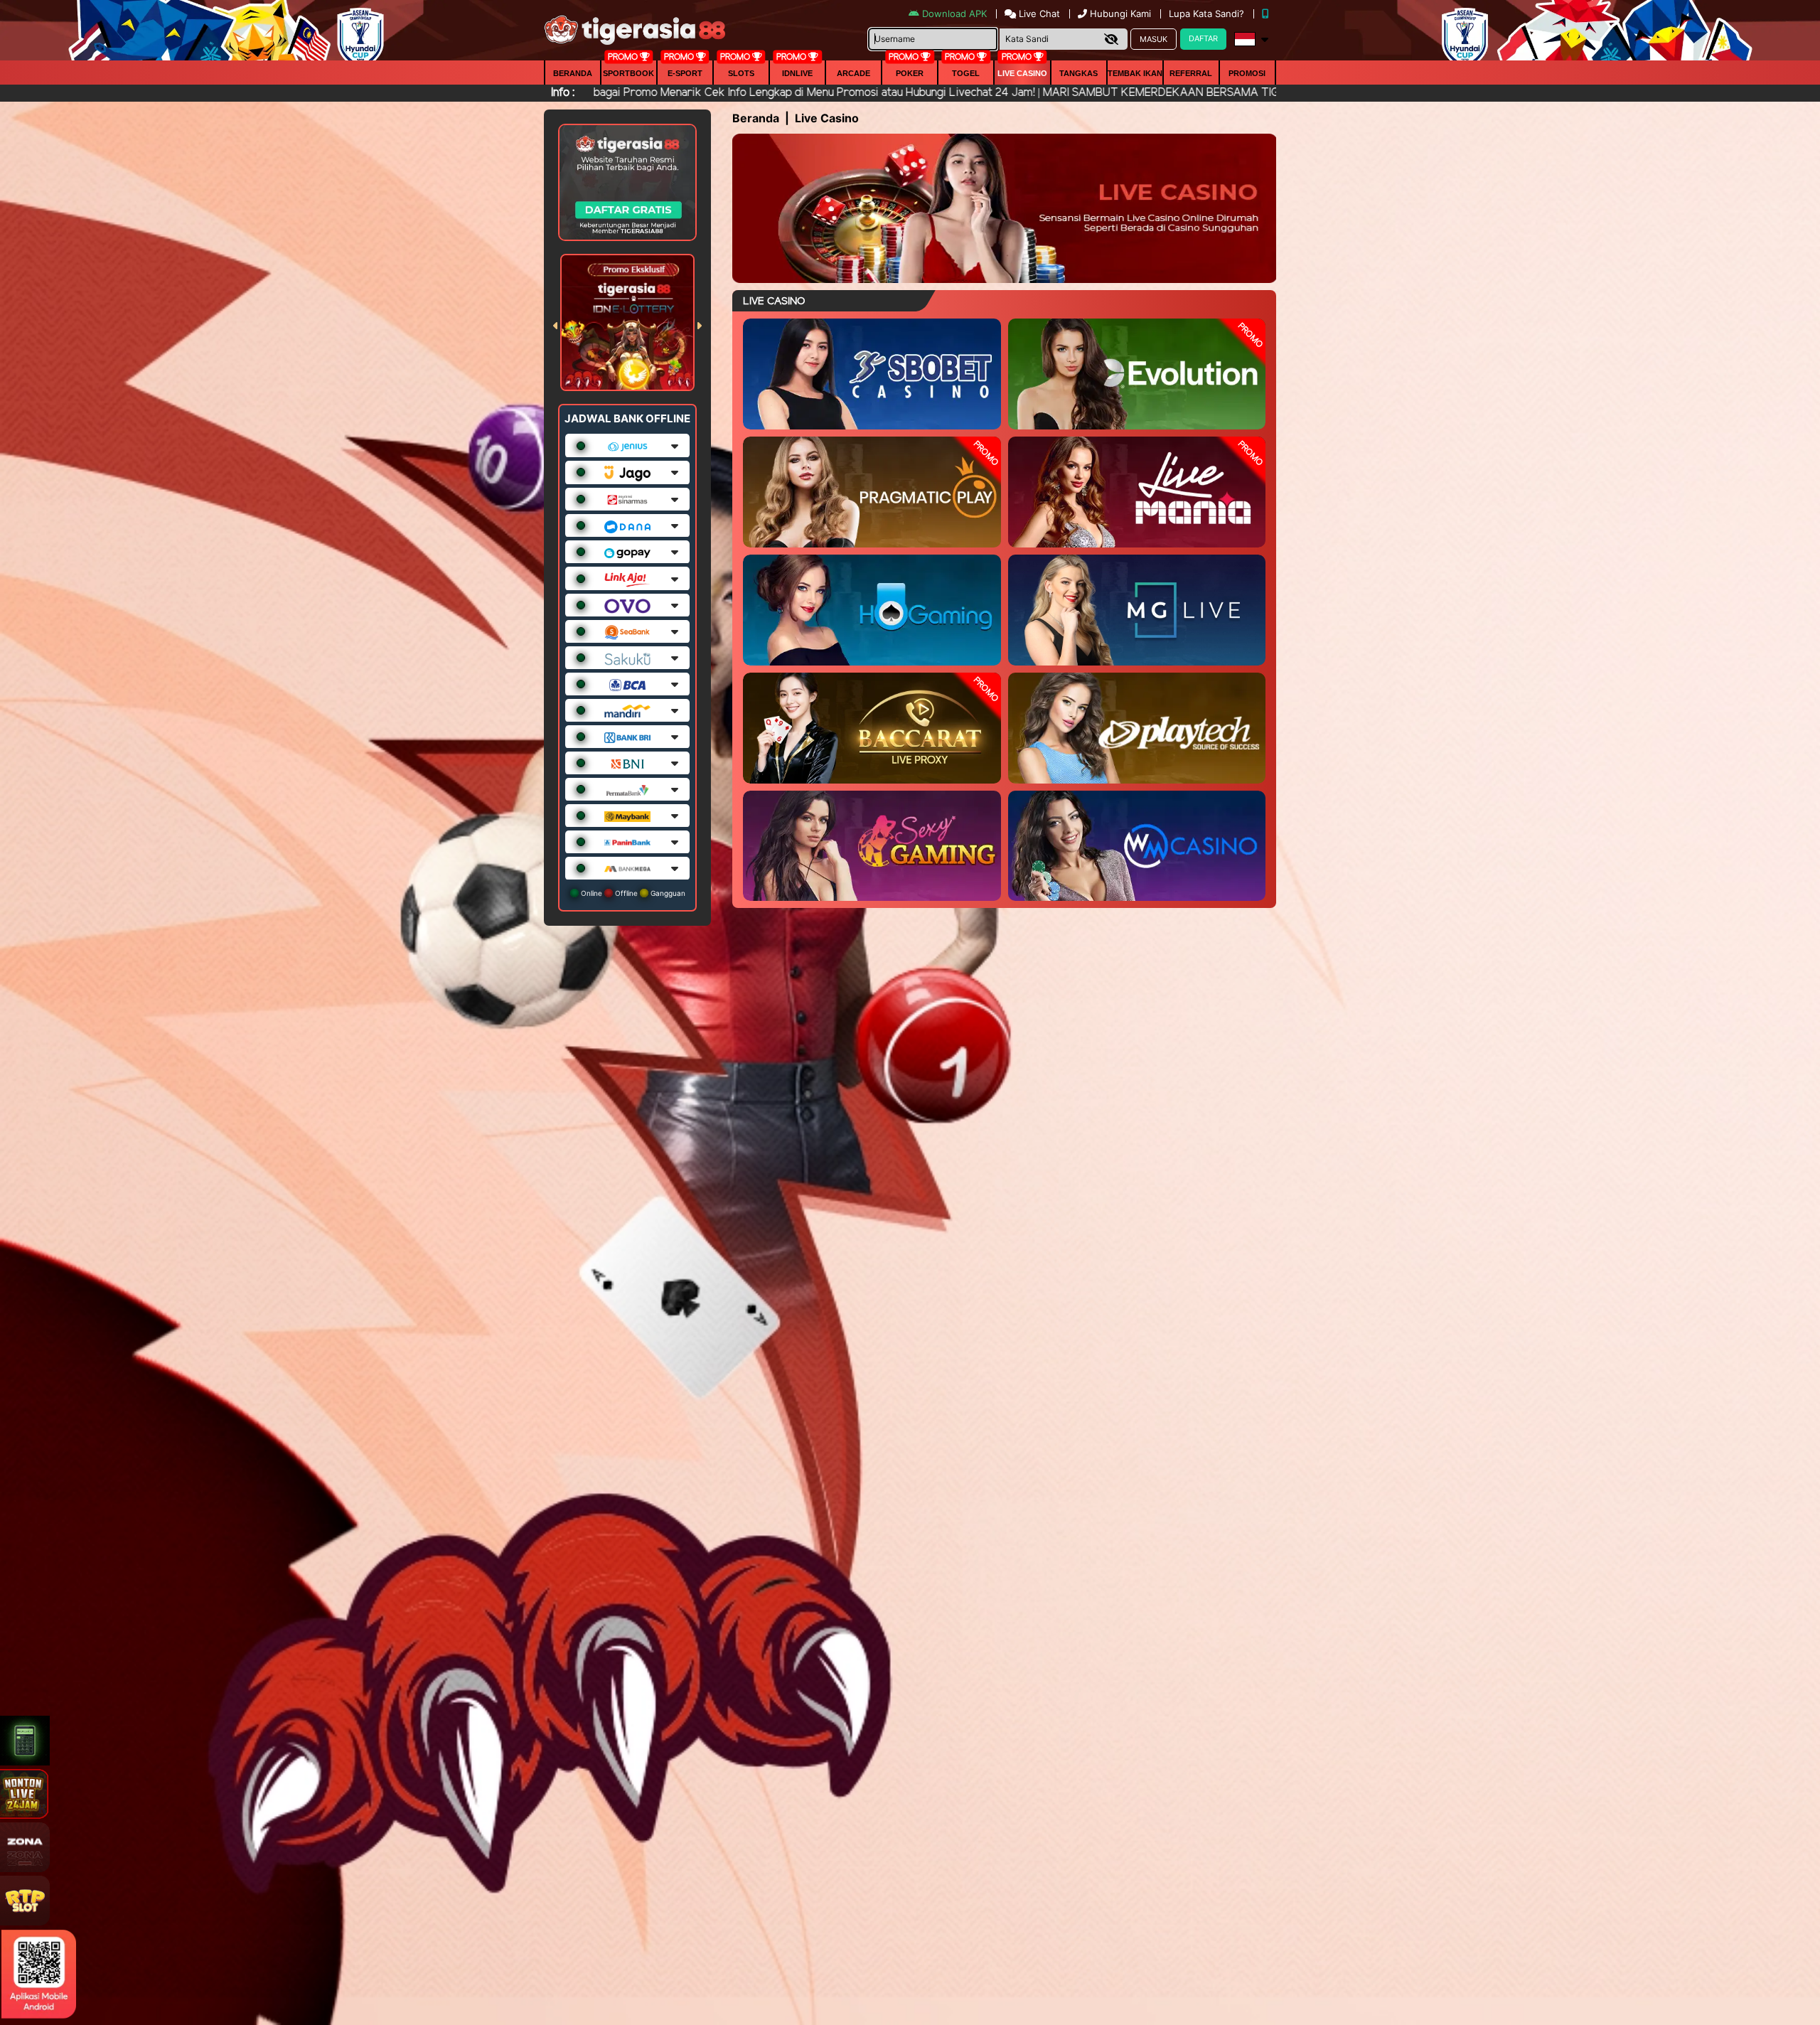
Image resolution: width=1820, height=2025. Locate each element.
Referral (1191, 73)
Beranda (573, 73)
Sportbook (628, 73)
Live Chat (1038, 14)
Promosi (1247, 73)
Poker (910, 73)
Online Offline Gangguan (632, 893)
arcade (853, 73)
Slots (741, 73)
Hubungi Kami (1120, 14)
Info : (563, 93)
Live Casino (1022, 73)
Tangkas (1078, 73)
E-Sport (685, 73)
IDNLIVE (797, 73)
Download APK (954, 14)
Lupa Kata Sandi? (1208, 14)
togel (966, 73)
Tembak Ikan (1135, 73)
